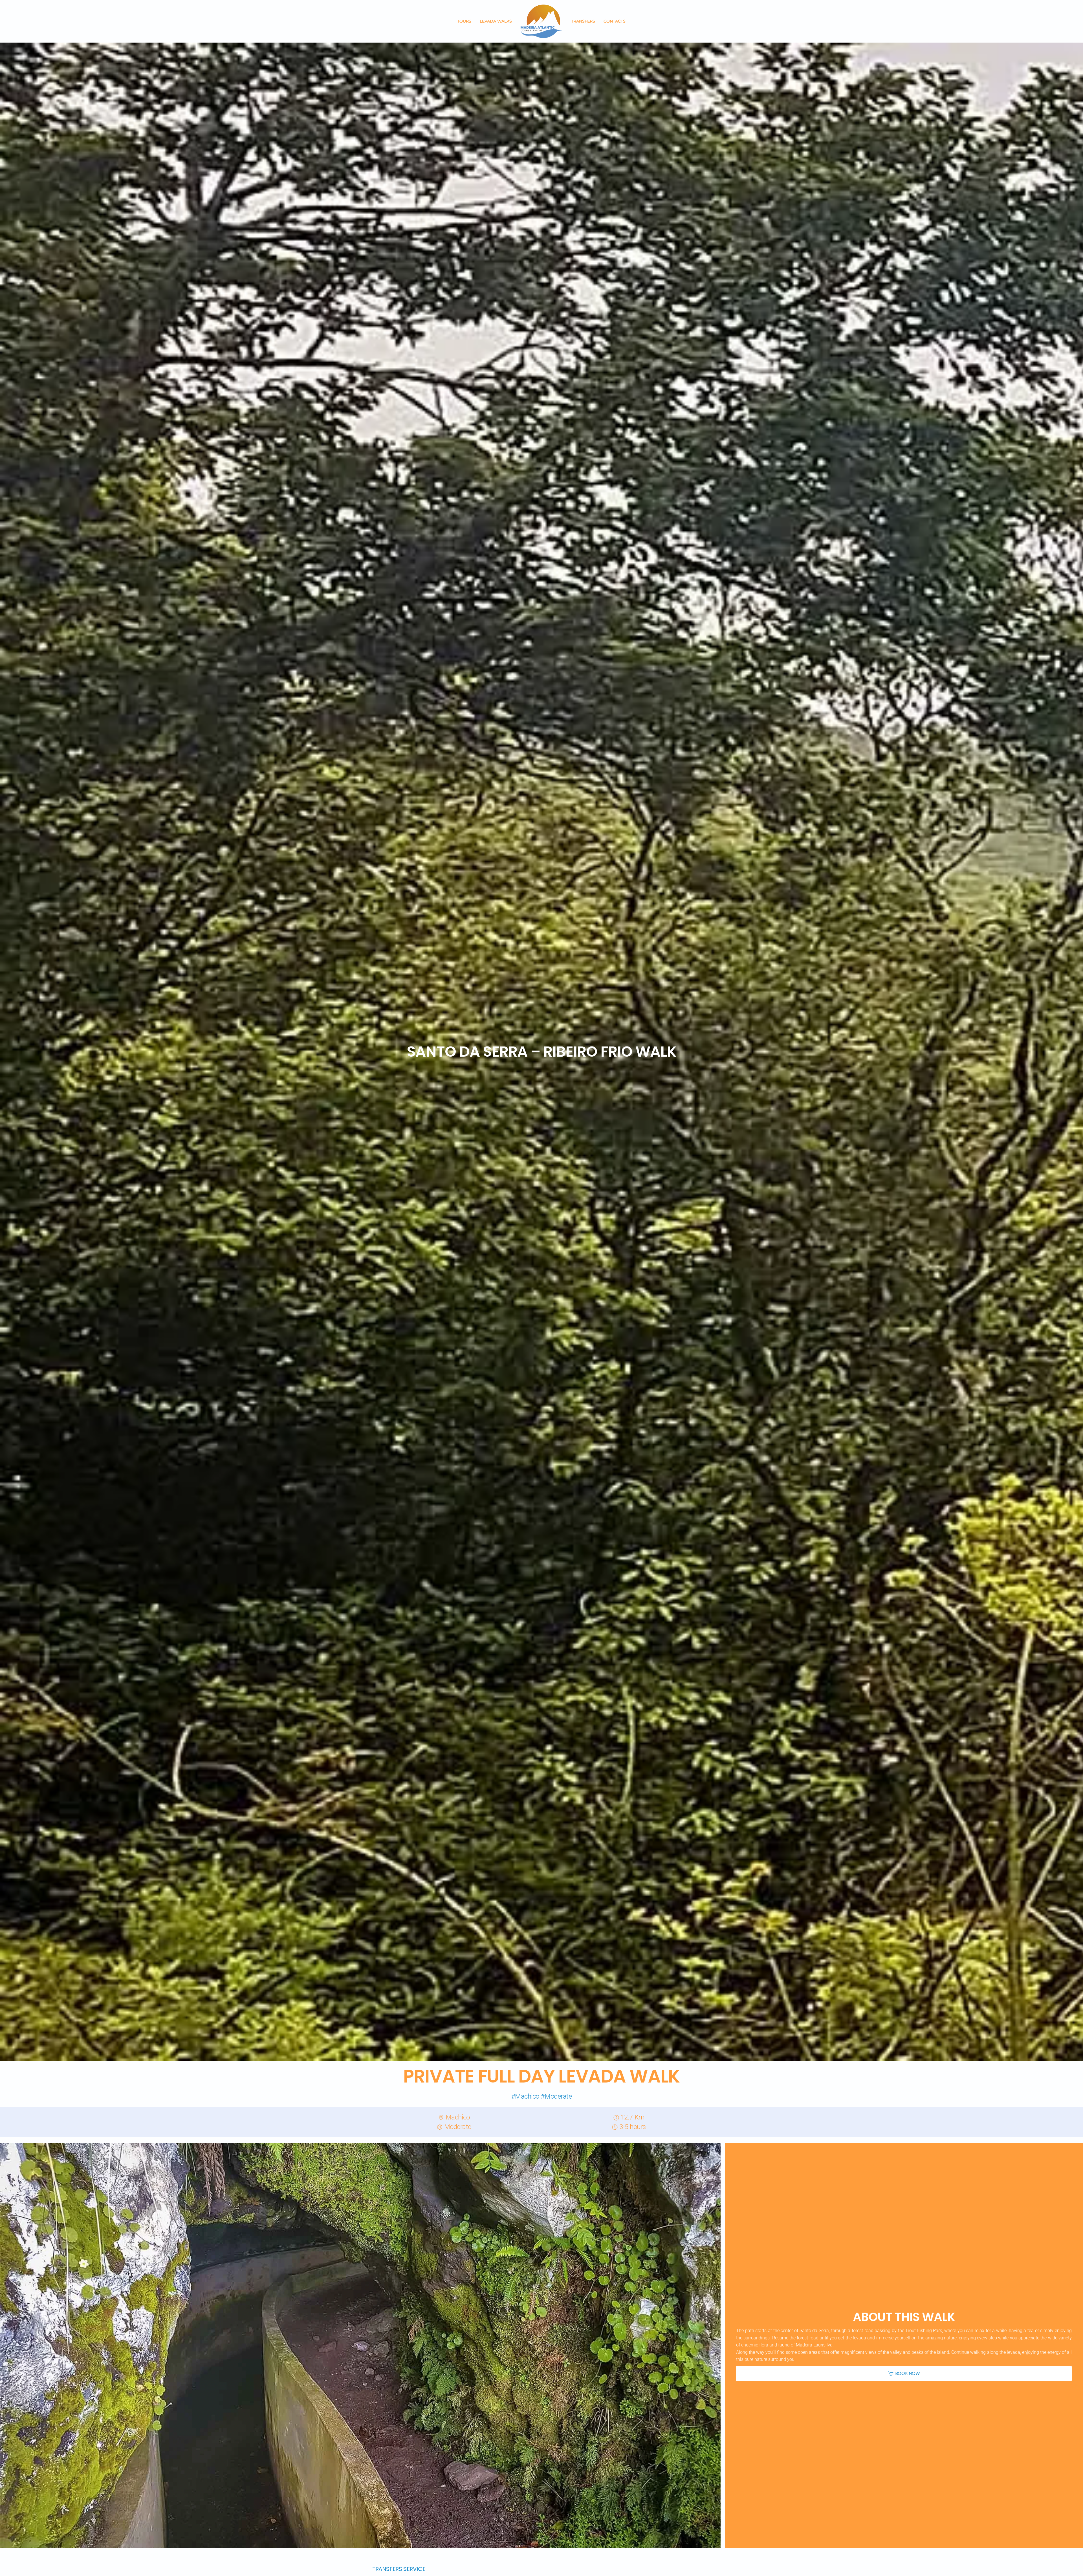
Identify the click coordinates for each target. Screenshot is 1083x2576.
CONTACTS (615, 21)
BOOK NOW (907, 2373)
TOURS (464, 21)
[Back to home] (541, 21)
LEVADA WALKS (496, 21)
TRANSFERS (583, 21)
